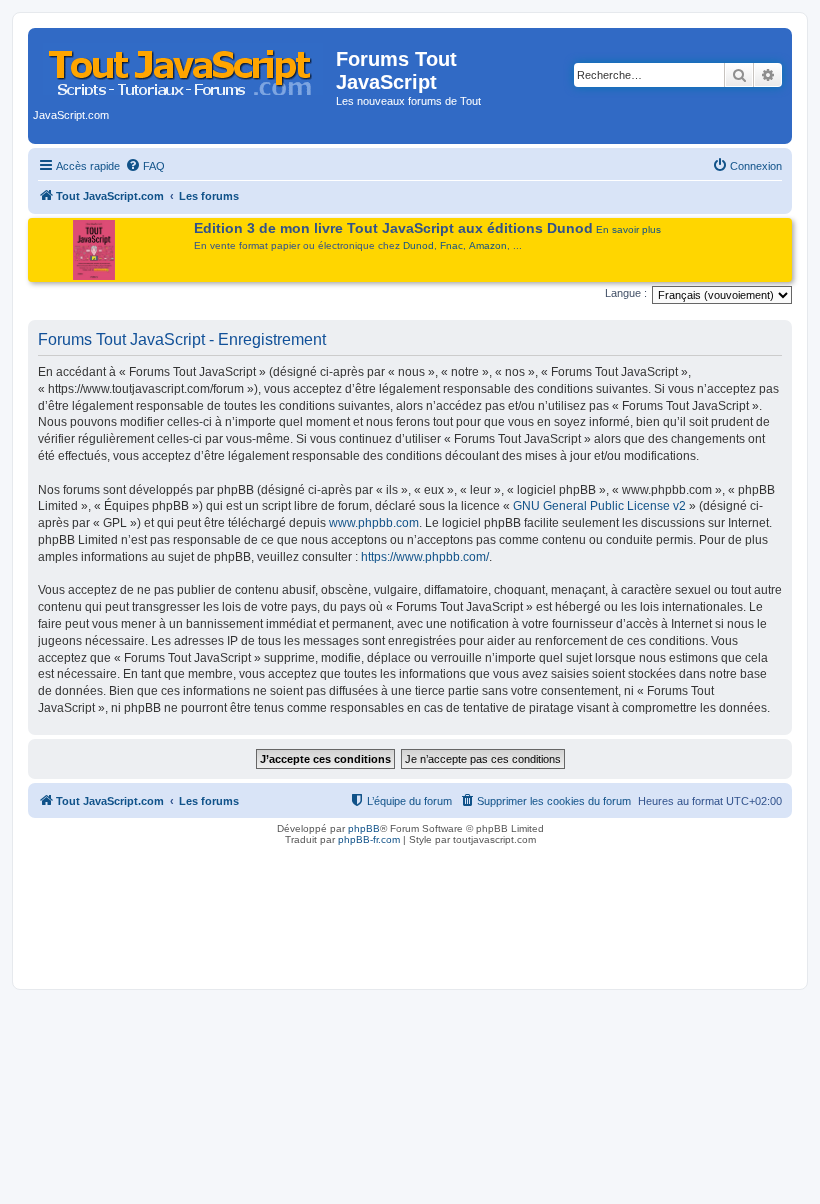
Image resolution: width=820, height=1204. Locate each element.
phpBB (364, 828)
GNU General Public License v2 (599, 506)
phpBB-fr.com (369, 839)
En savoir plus (628, 229)
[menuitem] (145, 166)
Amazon (488, 245)
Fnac (451, 245)
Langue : (626, 293)
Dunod (418, 245)
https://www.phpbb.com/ (425, 557)
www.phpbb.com (374, 523)
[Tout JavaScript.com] (184, 65)
